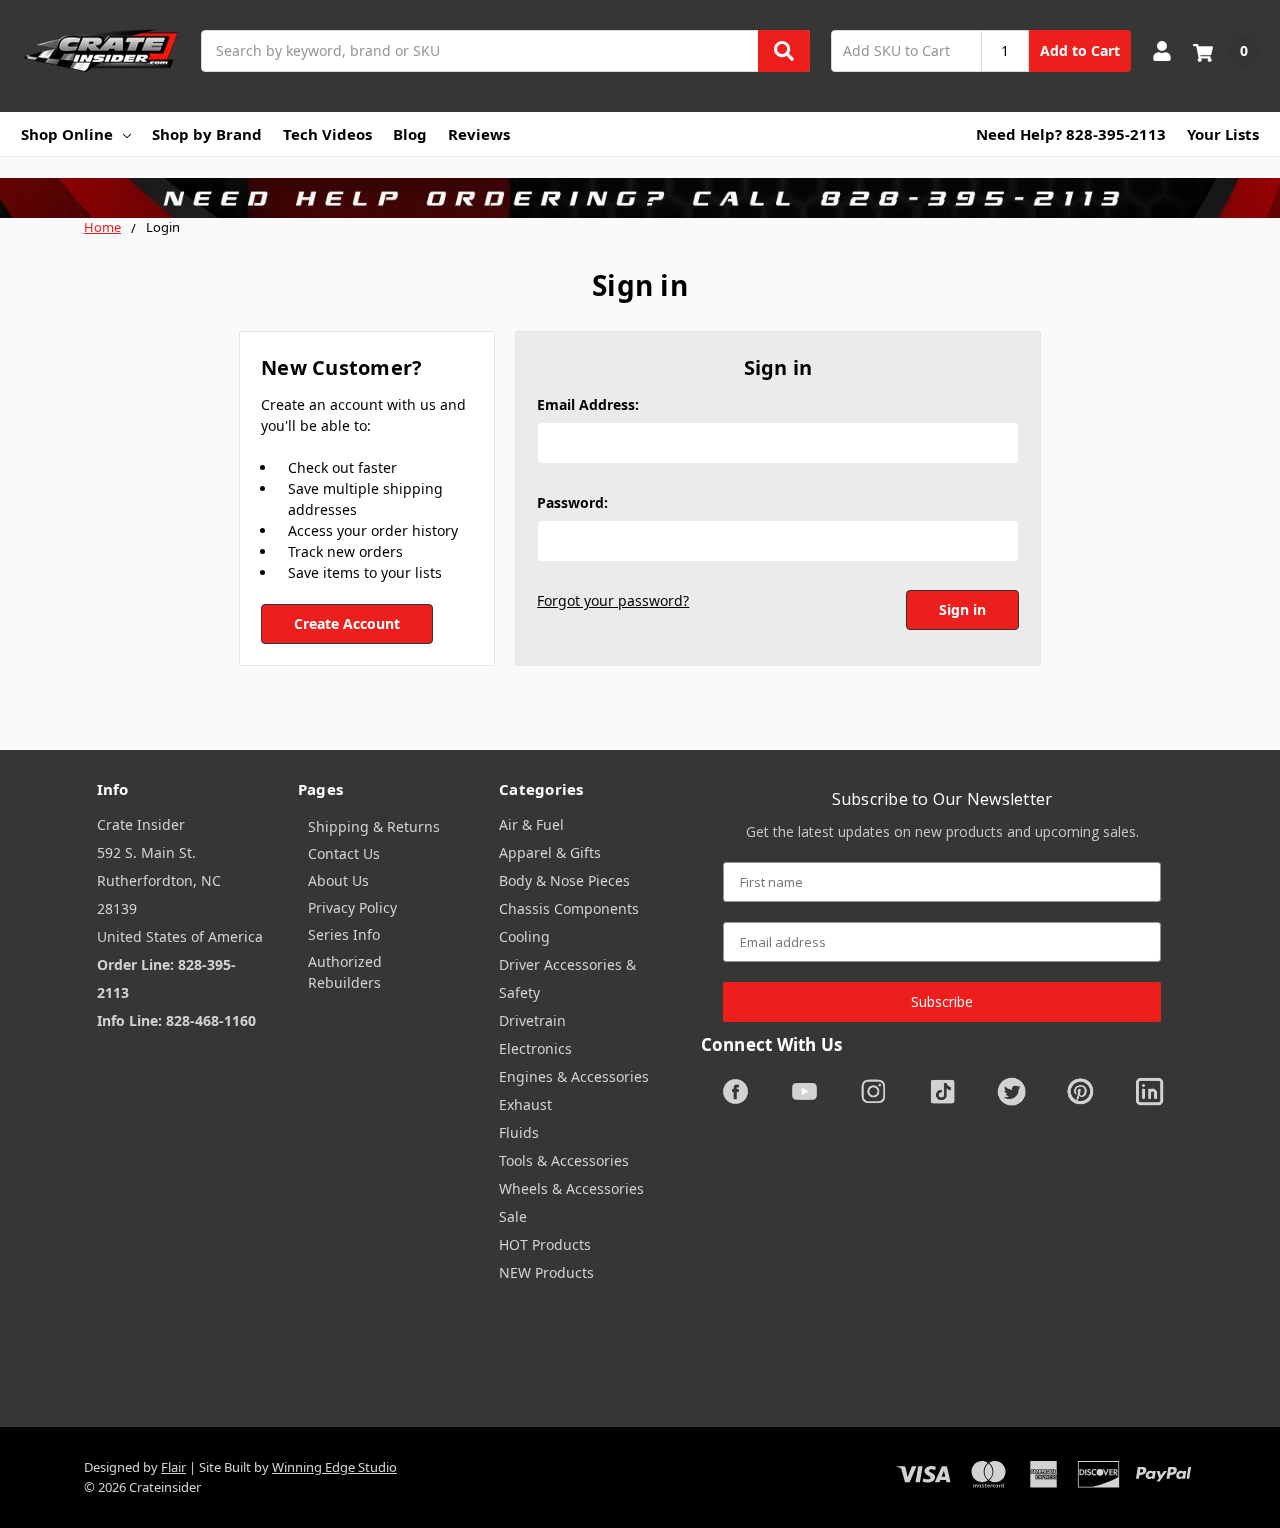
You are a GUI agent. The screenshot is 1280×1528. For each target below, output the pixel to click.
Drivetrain (532, 1020)
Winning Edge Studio (334, 1467)
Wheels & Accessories (571, 1188)
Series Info (344, 934)
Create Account (347, 623)
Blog (410, 134)
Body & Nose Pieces (564, 880)
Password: (572, 502)
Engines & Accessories (574, 1076)
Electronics (535, 1048)
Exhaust (525, 1104)
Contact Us (344, 853)
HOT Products (545, 1244)
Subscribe (942, 1001)
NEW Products (546, 1272)
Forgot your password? (613, 600)
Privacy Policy (352, 907)
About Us (338, 880)
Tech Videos (327, 134)
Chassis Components (569, 908)
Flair (173, 1467)
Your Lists (1223, 134)
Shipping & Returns (374, 826)
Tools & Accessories (564, 1160)
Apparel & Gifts (550, 852)
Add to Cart (1080, 50)
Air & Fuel (531, 824)
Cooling (524, 936)
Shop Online (67, 134)
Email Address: (588, 404)
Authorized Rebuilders (345, 972)
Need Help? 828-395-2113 (1071, 134)
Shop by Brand (207, 134)
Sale (513, 1216)
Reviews (479, 134)
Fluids (519, 1132)
